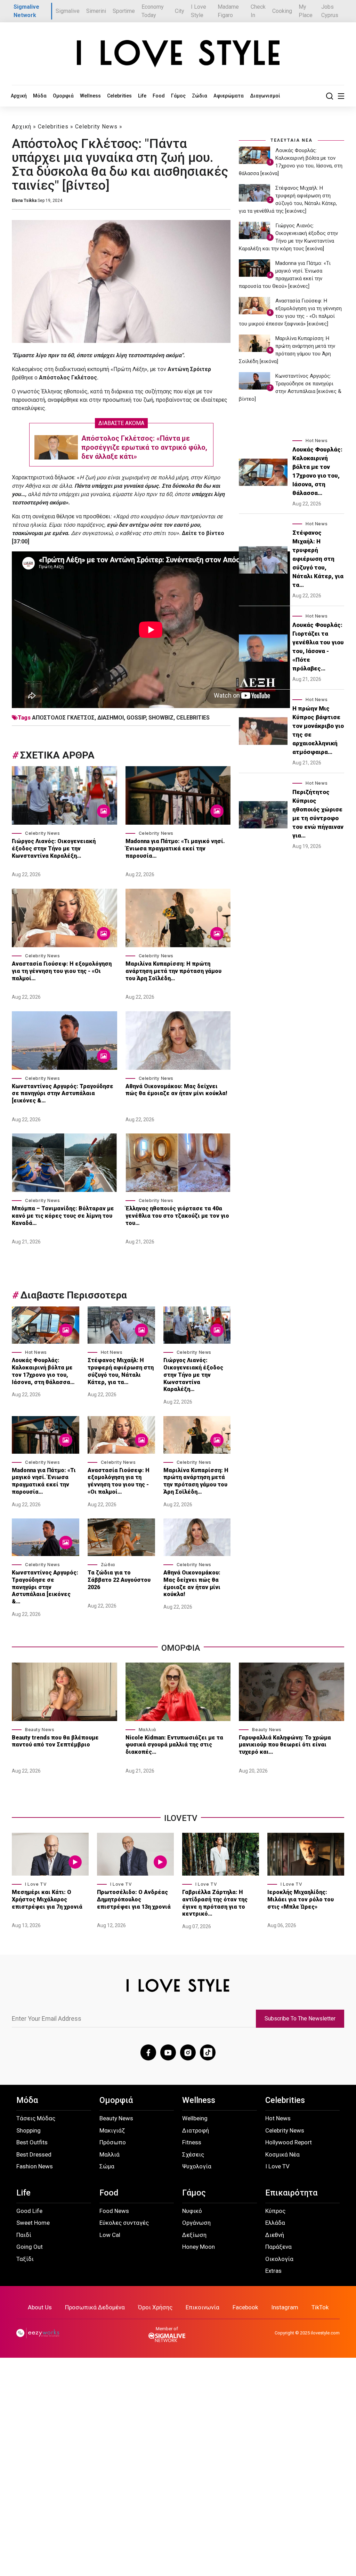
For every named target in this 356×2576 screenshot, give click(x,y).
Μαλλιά (147, 1730)
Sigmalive (68, 11)
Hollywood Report (289, 2142)
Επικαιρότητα (291, 2193)
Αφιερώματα (229, 96)
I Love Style (199, 11)
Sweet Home (33, 2223)
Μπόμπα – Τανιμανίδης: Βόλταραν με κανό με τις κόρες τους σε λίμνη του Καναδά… (63, 1216)
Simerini (96, 11)
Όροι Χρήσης (155, 2307)
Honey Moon (199, 2247)
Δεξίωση (194, 2235)
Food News (114, 2211)
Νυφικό (192, 2211)
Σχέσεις (193, 2154)
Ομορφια (181, 1648)
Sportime (124, 11)
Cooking (282, 11)
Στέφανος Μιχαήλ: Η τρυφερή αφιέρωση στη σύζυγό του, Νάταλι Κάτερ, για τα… (121, 1371)
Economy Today (153, 11)
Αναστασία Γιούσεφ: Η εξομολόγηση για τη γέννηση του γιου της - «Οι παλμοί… (62, 971)
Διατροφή (196, 2130)
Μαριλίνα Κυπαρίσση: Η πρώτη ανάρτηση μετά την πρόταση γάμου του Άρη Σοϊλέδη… (173, 971)
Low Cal (110, 2235)
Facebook (245, 2307)
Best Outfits (32, 2142)
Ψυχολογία (197, 2166)
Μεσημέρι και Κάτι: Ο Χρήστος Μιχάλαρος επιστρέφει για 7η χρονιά (48, 1899)
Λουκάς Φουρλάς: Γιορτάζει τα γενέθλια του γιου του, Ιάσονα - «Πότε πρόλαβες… (318, 647)
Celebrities (119, 96)
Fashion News (35, 2166)
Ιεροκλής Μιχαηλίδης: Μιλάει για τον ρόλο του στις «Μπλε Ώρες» (301, 1899)
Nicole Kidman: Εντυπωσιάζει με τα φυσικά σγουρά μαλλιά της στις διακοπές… (174, 1745)
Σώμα (107, 2166)
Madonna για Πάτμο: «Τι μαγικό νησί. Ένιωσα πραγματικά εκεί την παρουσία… (175, 849)
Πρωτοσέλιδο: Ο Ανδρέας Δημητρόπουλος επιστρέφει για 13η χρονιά (134, 1899)
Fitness (192, 2142)
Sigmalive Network (26, 11)
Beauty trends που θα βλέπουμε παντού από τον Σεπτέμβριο (55, 1741)
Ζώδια (200, 96)
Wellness (90, 96)
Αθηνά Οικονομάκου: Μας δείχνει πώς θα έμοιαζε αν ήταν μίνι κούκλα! (176, 1090)
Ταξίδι (25, 2259)
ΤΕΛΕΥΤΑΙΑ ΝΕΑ (292, 140)
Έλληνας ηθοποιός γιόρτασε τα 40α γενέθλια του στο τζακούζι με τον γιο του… (177, 1216)
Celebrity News (96, 127)
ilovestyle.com (325, 2333)
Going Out (30, 2247)
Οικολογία (279, 2259)
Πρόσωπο (113, 2142)
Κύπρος (275, 2211)
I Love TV (36, 1884)
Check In (258, 11)
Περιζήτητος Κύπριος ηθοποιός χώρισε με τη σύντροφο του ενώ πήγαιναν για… (318, 814)
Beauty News (40, 1730)
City (180, 11)
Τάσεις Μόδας (36, 2118)
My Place (306, 11)
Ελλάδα (275, 2223)
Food (159, 96)
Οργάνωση (196, 2223)
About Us (40, 2307)
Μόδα (40, 96)
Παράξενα (278, 2247)
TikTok (320, 2307)
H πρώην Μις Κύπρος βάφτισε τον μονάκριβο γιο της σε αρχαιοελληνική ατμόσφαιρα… (318, 730)
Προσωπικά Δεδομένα (95, 2307)
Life (142, 96)
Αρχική (19, 96)
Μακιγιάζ (112, 2130)
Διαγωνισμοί (265, 96)
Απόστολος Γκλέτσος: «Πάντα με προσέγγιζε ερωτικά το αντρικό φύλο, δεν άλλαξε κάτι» (144, 447)
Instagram (285, 2307)
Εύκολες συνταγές (124, 2223)
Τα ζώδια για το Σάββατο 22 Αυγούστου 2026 (119, 1580)
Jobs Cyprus (330, 11)
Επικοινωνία (203, 2307)
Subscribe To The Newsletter (300, 2019)
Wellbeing (195, 2118)
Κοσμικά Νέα (282, 2154)
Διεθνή (275, 2235)
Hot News (36, 1352)
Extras (273, 2271)
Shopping (29, 2130)
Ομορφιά (63, 96)
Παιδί (24, 2235)
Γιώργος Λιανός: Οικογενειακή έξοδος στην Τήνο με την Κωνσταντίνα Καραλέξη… (54, 849)
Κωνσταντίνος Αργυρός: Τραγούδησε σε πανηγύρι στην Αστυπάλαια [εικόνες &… (63, 1094)
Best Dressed (34, 2154)
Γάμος (178, 96)
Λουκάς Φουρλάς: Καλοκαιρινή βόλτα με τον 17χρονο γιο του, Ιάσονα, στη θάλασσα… (43, 1371)
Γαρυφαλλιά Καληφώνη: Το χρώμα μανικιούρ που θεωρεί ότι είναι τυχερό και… (285, 1745)
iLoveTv (181, 1818)
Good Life (29, 2211)
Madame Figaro (228, 11)
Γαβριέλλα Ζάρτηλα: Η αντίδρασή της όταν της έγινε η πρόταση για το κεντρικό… (215, 1903)
